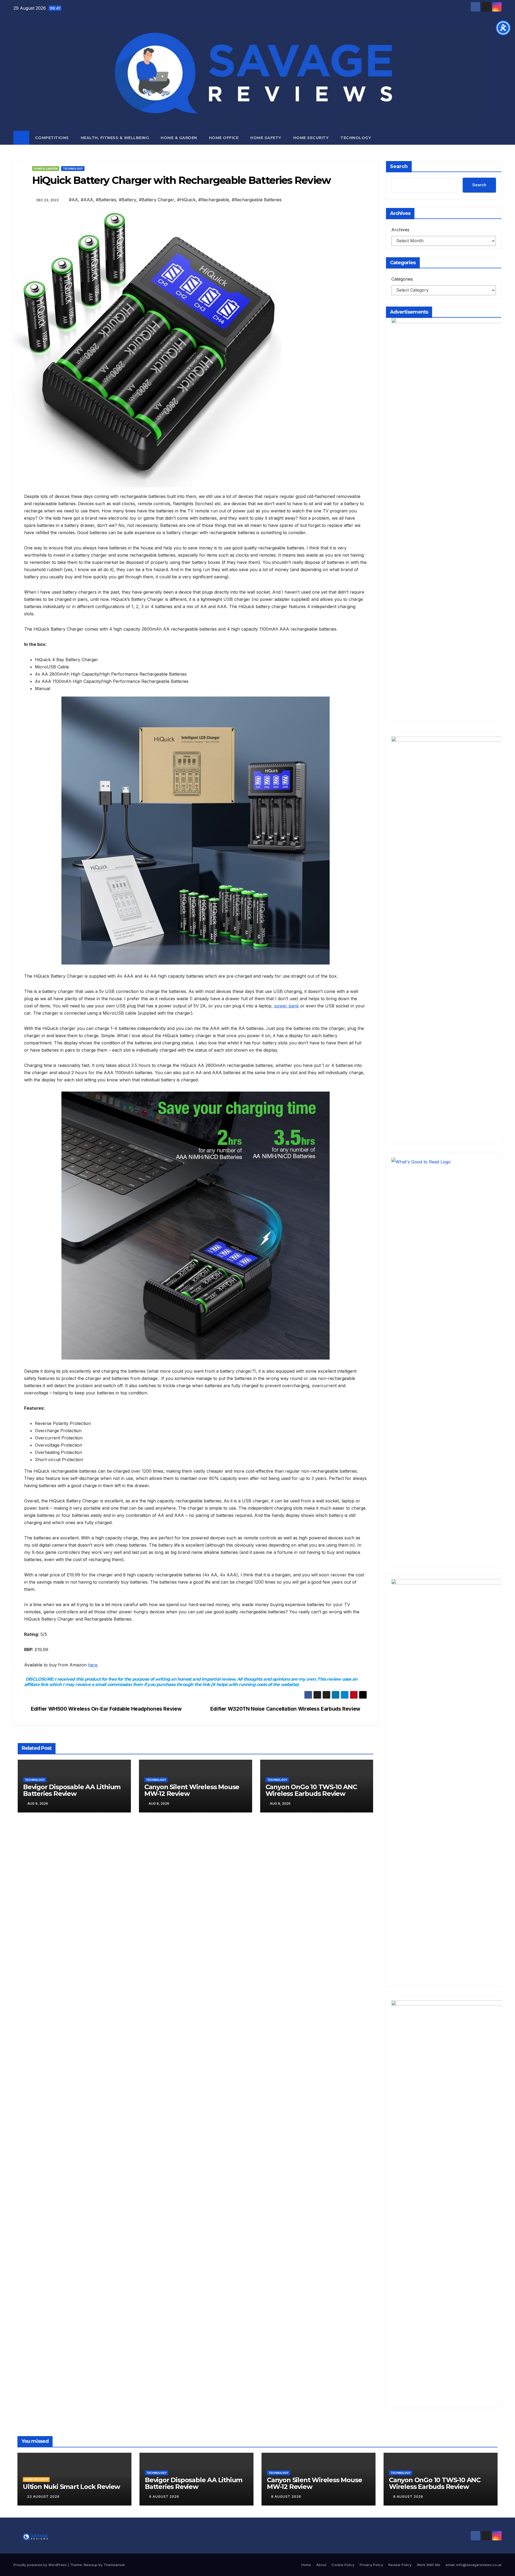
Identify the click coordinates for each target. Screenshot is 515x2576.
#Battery (128, 200)
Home (306, 2565)
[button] (498, 138)
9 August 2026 (164, 2497)
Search (399, 166)
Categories (402, 279)
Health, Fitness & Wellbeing (115, 138)
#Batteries (106, 200)
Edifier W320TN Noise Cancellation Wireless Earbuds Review (285, 1709)
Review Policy (400, 2565)
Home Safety (266, 138)
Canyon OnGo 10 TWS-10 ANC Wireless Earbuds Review (311, 1790)
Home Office (224, 138)
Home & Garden (179, 138)
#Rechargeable (214, 200)
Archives (400, 230)
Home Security (311, 138)
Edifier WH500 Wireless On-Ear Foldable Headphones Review (106, 1709)
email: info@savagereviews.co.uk (474, 2565)
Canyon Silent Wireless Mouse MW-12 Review (192, 1790)
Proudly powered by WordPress (41, 2565)
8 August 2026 (286, 2497)
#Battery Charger (157, 200)
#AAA (87, 200)
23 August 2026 (43, 2497)
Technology (356, 138)
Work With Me (428, 2565)
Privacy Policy (371, 2565)
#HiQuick (186, 200)
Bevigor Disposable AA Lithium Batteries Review (72, 1790)
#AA (73, 200)
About (321, 2565)
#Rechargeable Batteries (257, 200)
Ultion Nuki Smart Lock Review (71, 2487)
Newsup (91, 2565)
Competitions (52, 138)
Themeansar (114, 2565)
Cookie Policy (343, 2565)
